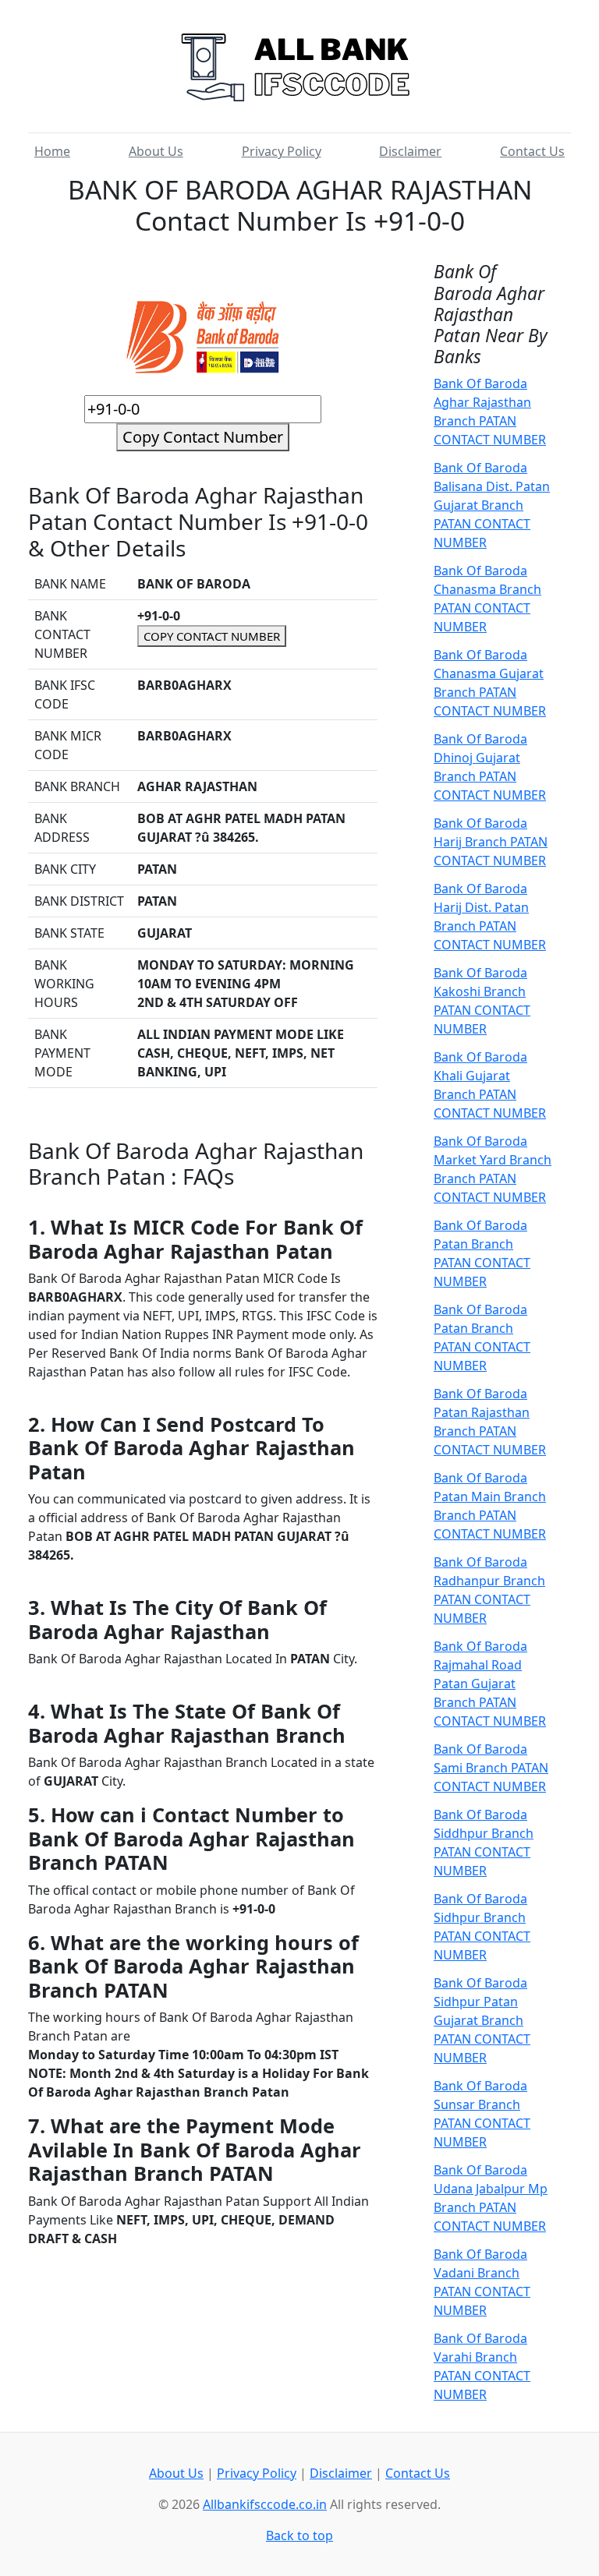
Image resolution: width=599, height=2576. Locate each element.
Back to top (299, 2535)
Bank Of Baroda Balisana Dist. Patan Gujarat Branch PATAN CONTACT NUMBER (492, 505)
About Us (156, 151)
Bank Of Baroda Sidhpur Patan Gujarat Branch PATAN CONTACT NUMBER (482, 2020)
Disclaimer (410, 151)
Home (52, 151)
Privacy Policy (282, 151)
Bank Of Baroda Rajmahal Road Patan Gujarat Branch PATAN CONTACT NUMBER (490, 1684)
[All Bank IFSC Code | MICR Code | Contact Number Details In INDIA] (299, 62)
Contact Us (532, 151)
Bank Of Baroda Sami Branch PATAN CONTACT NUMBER (491, 1768)
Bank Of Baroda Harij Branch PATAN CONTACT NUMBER (491, 842)
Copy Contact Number (203, 437)
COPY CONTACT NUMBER (212, 636)
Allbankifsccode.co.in (265, 2504)
